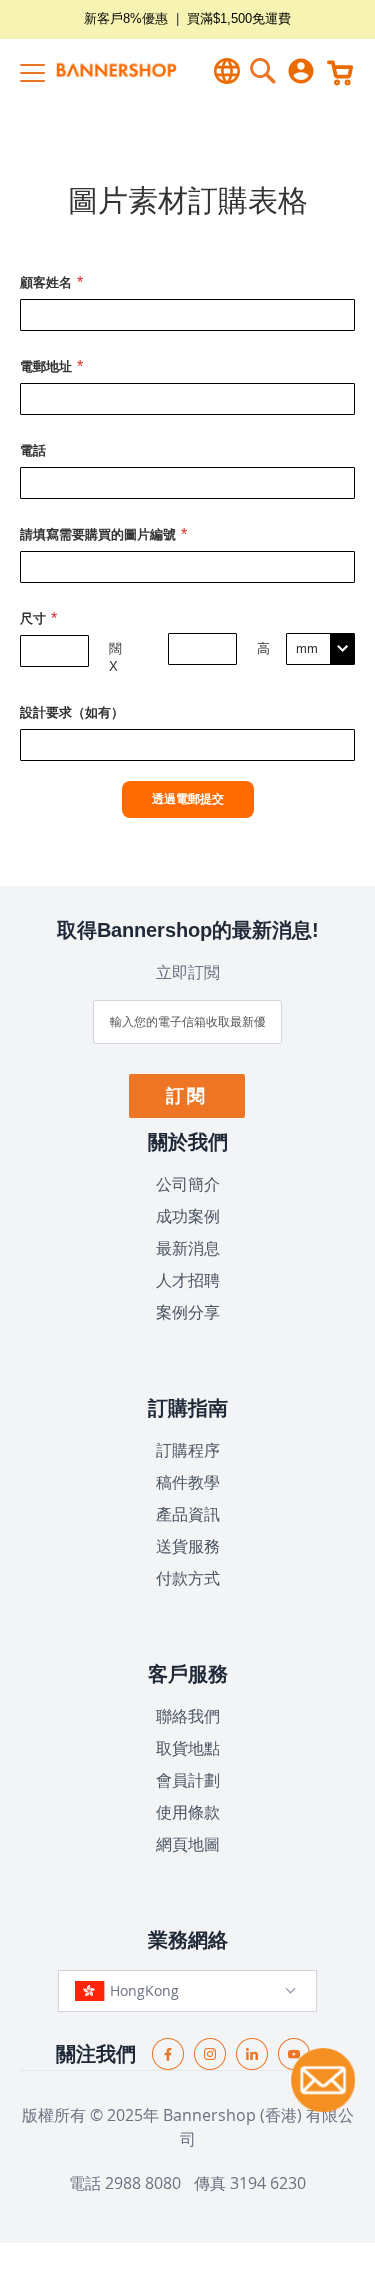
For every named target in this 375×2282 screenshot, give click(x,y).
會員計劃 (188, 1780)
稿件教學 (188, 1482)
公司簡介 (188, 1184)
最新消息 (188, 1248)
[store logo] (100, 70)
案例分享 (188, 1312)
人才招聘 (188, 1280)
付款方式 (188, 1578)
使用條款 (188, 1812)
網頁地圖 (188, 1844)
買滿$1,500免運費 (239, 18)
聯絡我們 (188, 1716)
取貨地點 (188, 1748)
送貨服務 (188, 1546)
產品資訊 (188, 1514)
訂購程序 (188, 1450)
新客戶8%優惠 (126, 18)
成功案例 (188, 1216)
